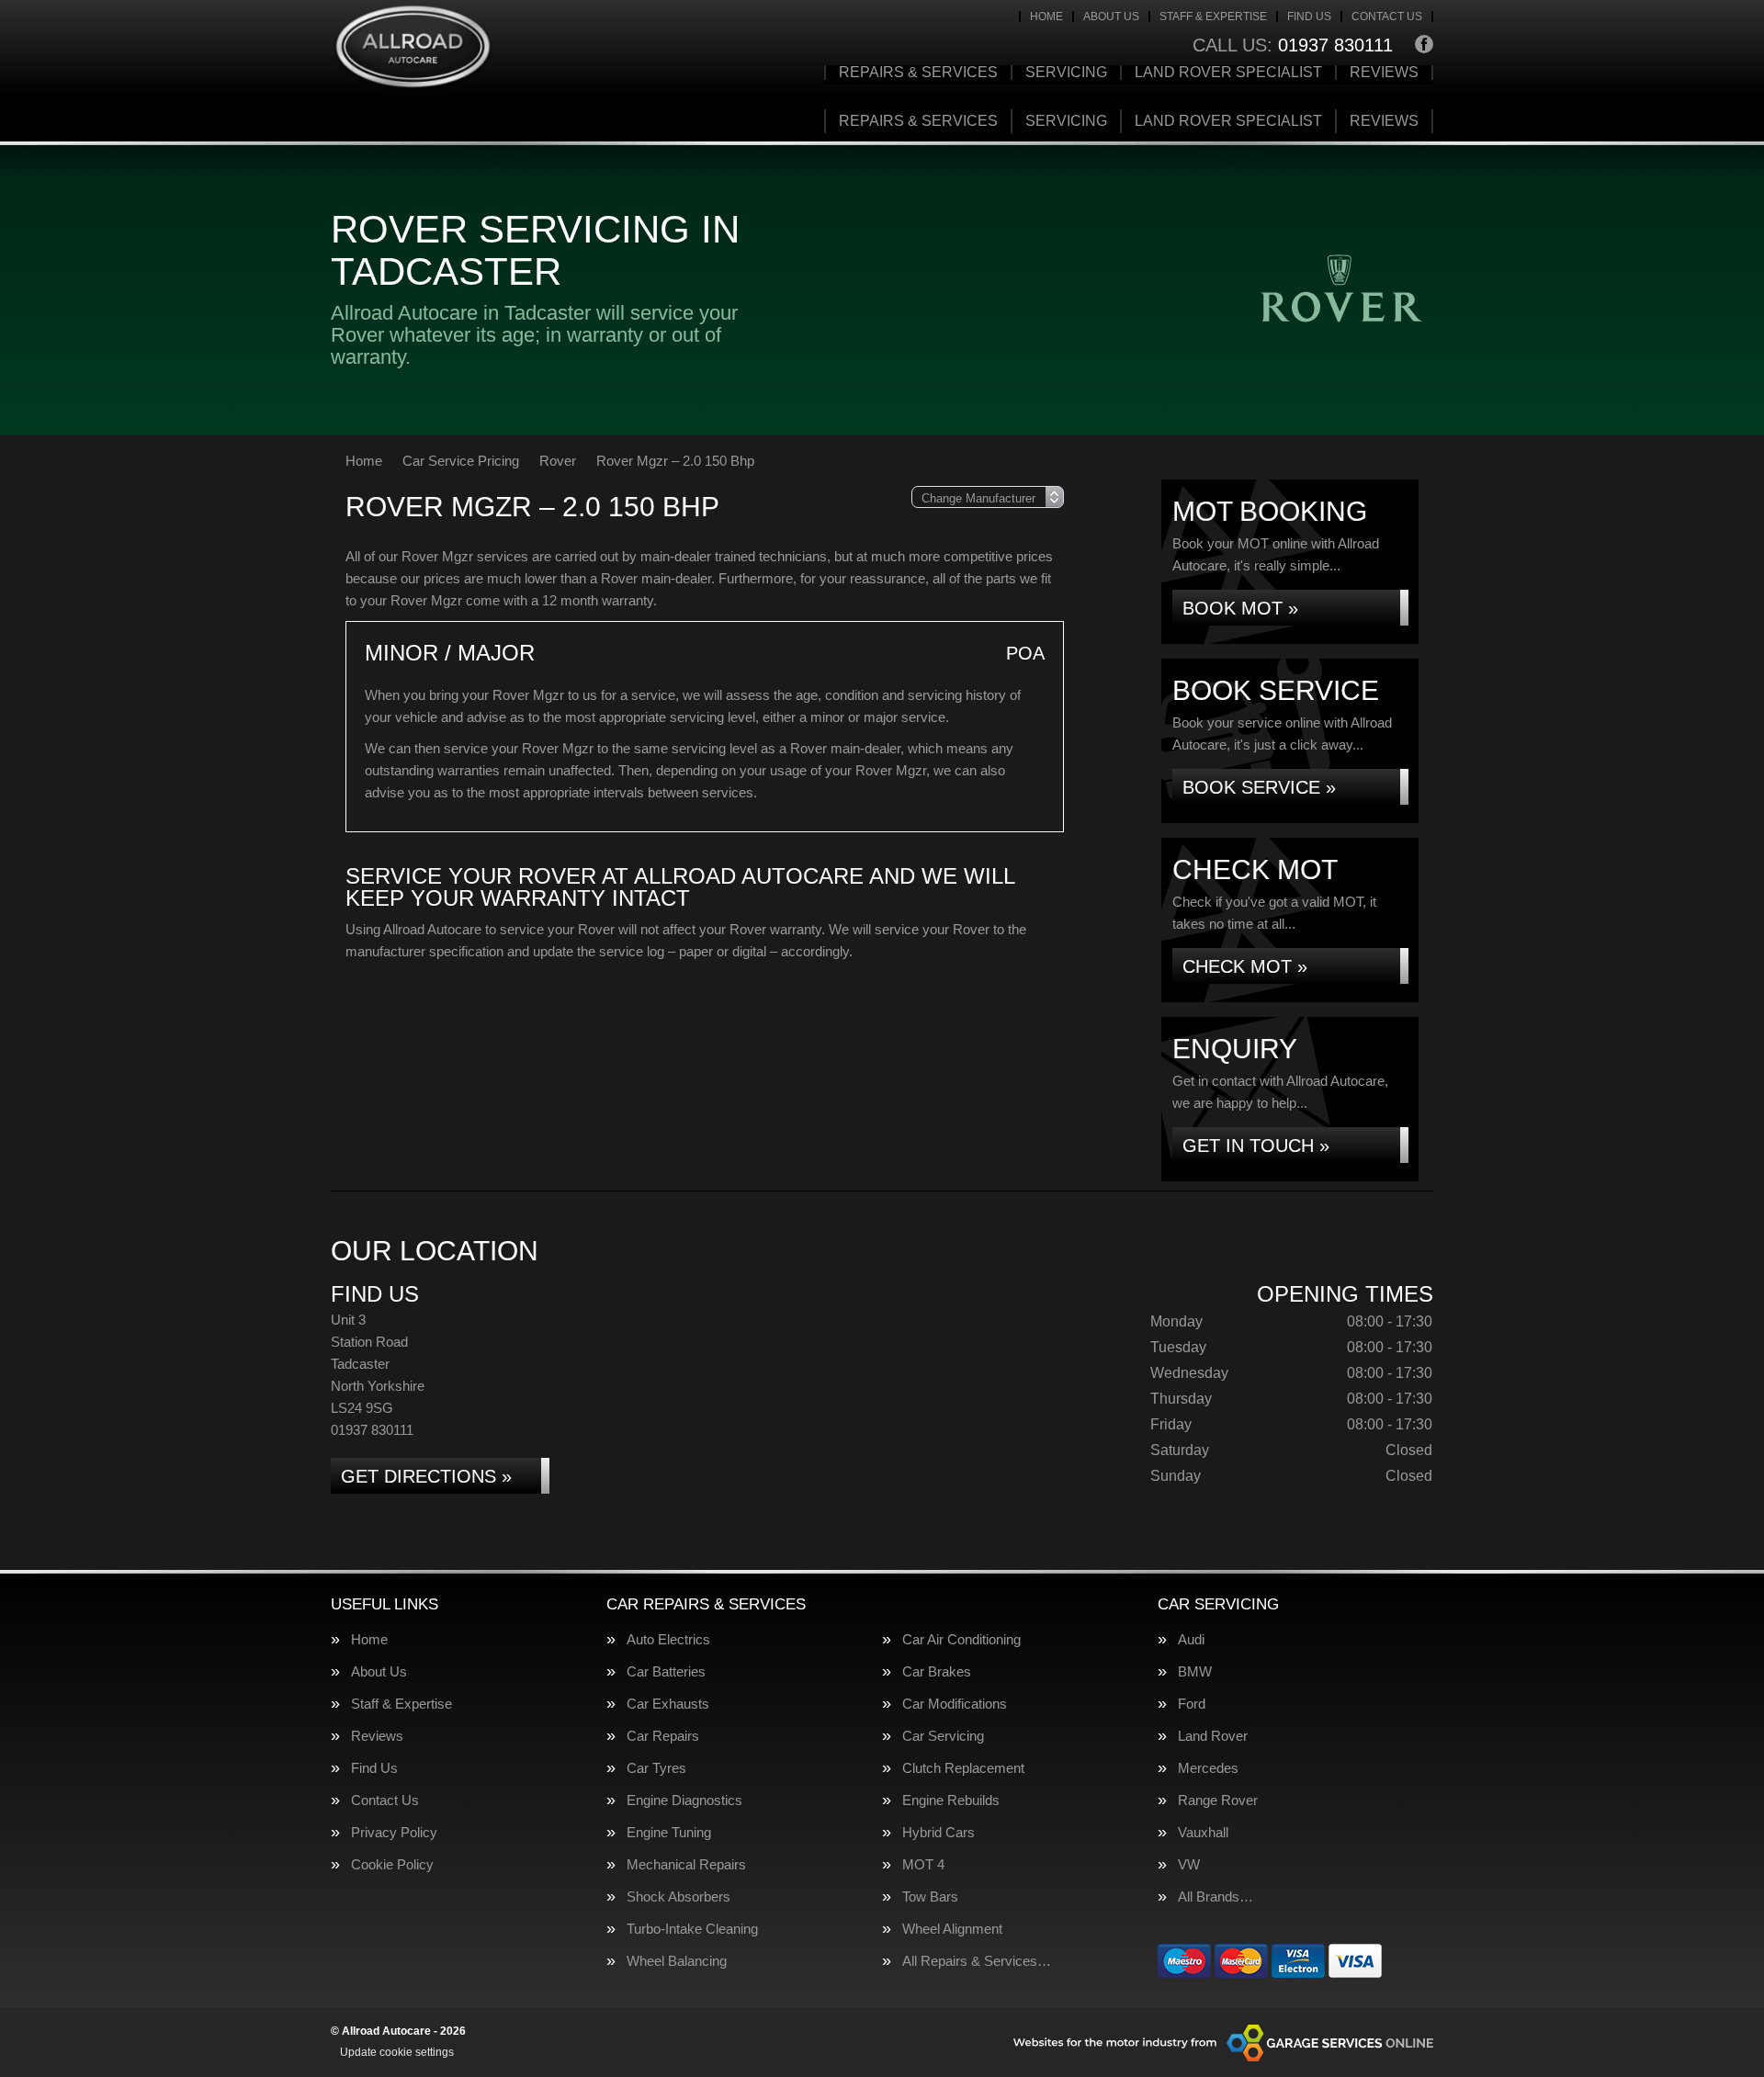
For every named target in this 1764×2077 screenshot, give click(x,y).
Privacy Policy (394, 1832)
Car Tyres (656, 1768)
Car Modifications (955, 1704)
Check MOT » (1245, 966)
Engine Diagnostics (684, 1800)
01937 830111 (1293, 45)
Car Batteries (666, 1671)
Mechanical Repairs (686, 1864)
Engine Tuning (669, 1832)
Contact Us (1387, 17)
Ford (1192, 1704)
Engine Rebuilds (951, 1800)
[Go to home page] (413, 48)
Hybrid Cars (939, 1832)
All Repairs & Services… (977, 1961)
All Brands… (1216, 1896)
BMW (1195, 1671)
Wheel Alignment (952, 1929)
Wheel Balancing (677, 1961)
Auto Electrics (668, 1639)
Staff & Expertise (1213, 17)
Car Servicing (943, 1736)
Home (1046, 17)
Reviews (1384, 73)
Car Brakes (937, 1671)
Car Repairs (663, 1736)
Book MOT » (1240, 608)
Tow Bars (930, 1896)
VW (1189, 1864)
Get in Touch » (1256, 1146)
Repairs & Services (918, 73)
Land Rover (1213, 1736)
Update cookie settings (397, 2052)
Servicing (1066, 73)
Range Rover (1218, 1800)
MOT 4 (923, 1864)
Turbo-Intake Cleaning (692, 1929)
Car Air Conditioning (961, 1639)
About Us (1111, 17)
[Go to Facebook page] (1424, 44)
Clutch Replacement (963, 1768)
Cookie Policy (392, 1864)
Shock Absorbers (678, 1896)
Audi (1191, 1639)
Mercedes (1208, 1768)
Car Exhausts (668, 1704)
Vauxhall (1203, 1832)
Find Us (1309, 17)
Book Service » (1259, 787)
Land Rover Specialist (1228, 73)
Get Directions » (426, 1476)
